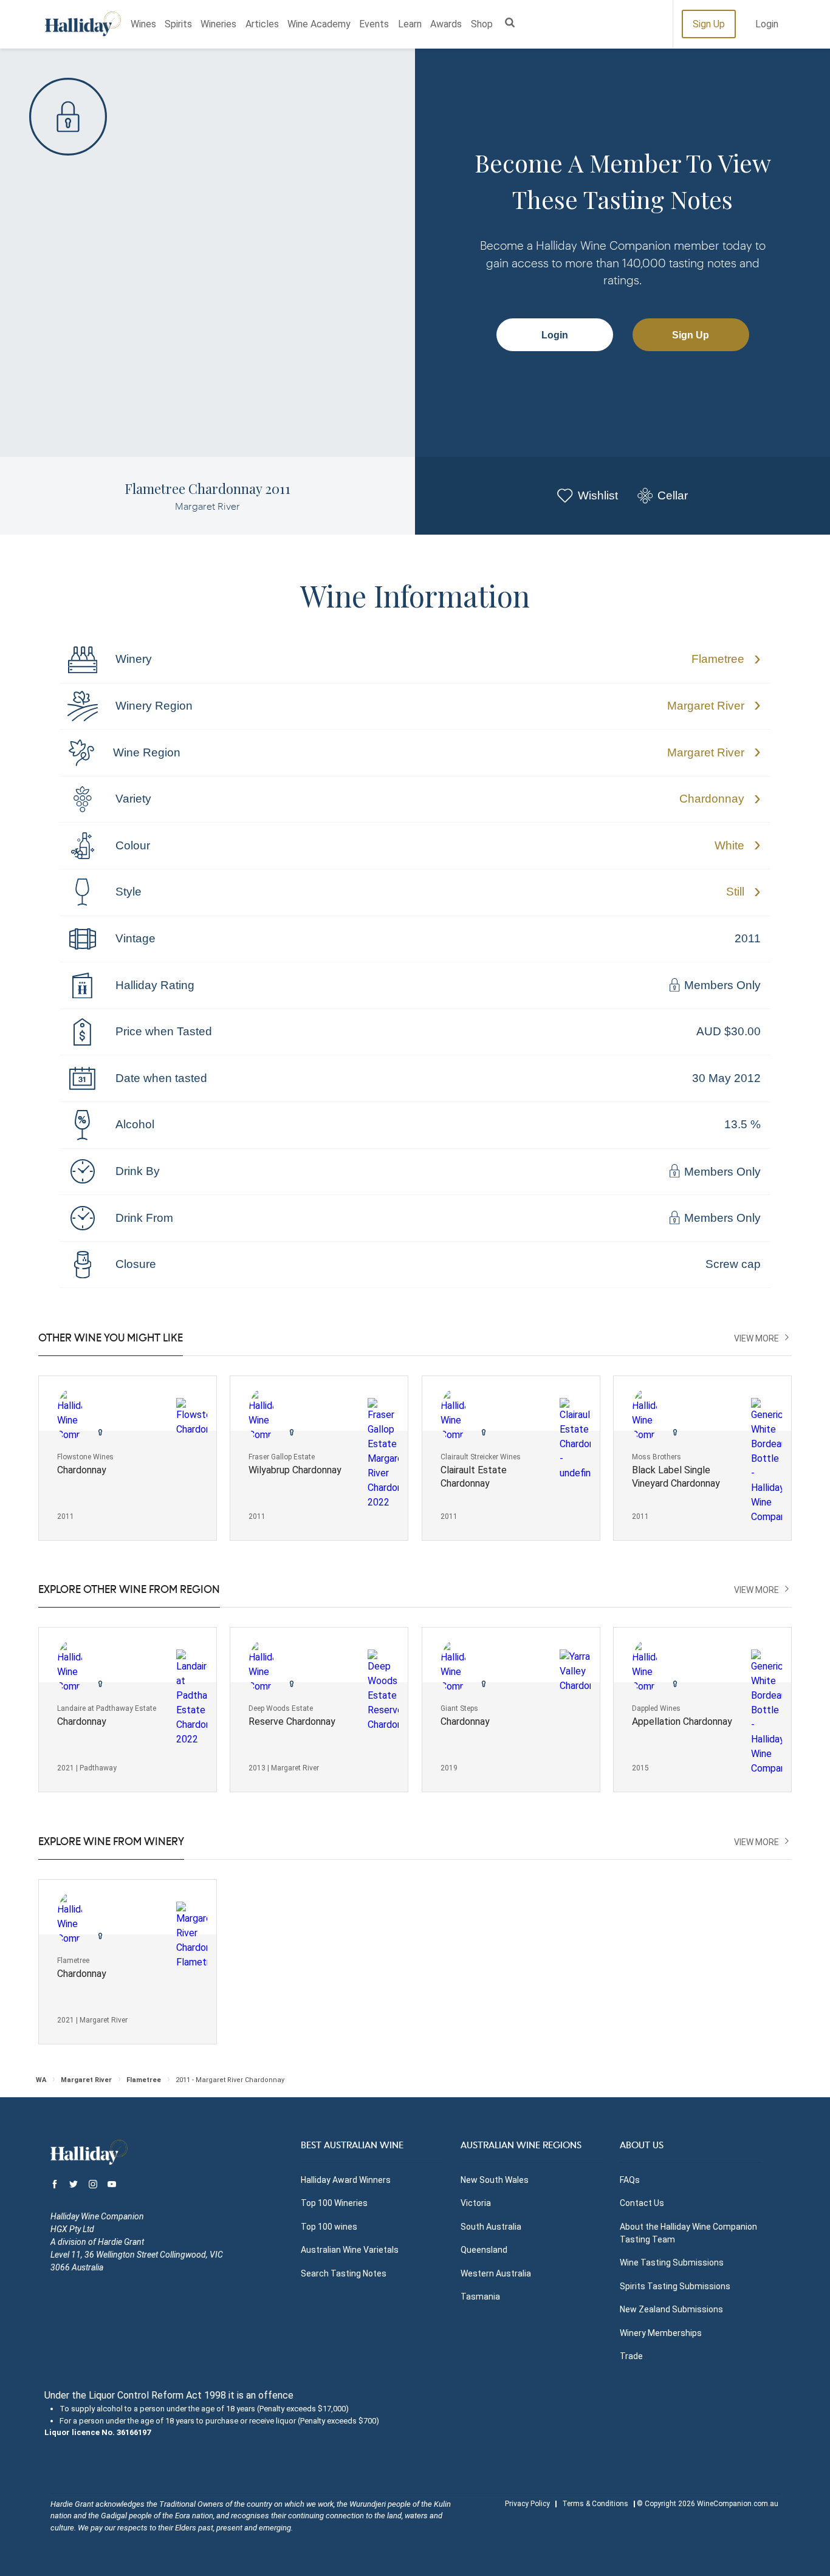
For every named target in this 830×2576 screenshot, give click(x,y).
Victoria (476, 2203)
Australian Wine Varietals (350, 2250)
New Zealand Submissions (671, 2309)
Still (735, 892)
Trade (631, 2356)
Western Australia (496, 2273)
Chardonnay (712, 799)
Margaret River (706, 706)
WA (41, 2080)
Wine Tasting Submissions (672, 2263)
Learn (410, 24)
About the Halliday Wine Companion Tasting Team (688, 2233)
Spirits (178, 24)
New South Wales (495, 2180)
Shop (482, 24)
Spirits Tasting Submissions (675, 2286)
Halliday (83, 24)
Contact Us (642, 2203)
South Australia (491, 2227)
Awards (446, 24)
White (729, 845)
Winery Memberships (661, 2333)
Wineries (218, 24)
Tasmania (480, 2297)
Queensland (484, 2250)
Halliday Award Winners (346, 2180)
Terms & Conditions (595, 2504)
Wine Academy (319, 24)
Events (374, 24)
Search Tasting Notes (344, 2273)
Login (767, 24)
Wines (143, 24)
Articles (262, 24)
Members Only (721, 986)
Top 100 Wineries (334, 2203)
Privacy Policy (527, 2504)
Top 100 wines (329, 2227)
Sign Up (709, 24)
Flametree (718, 659)
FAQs (630, 2180)
